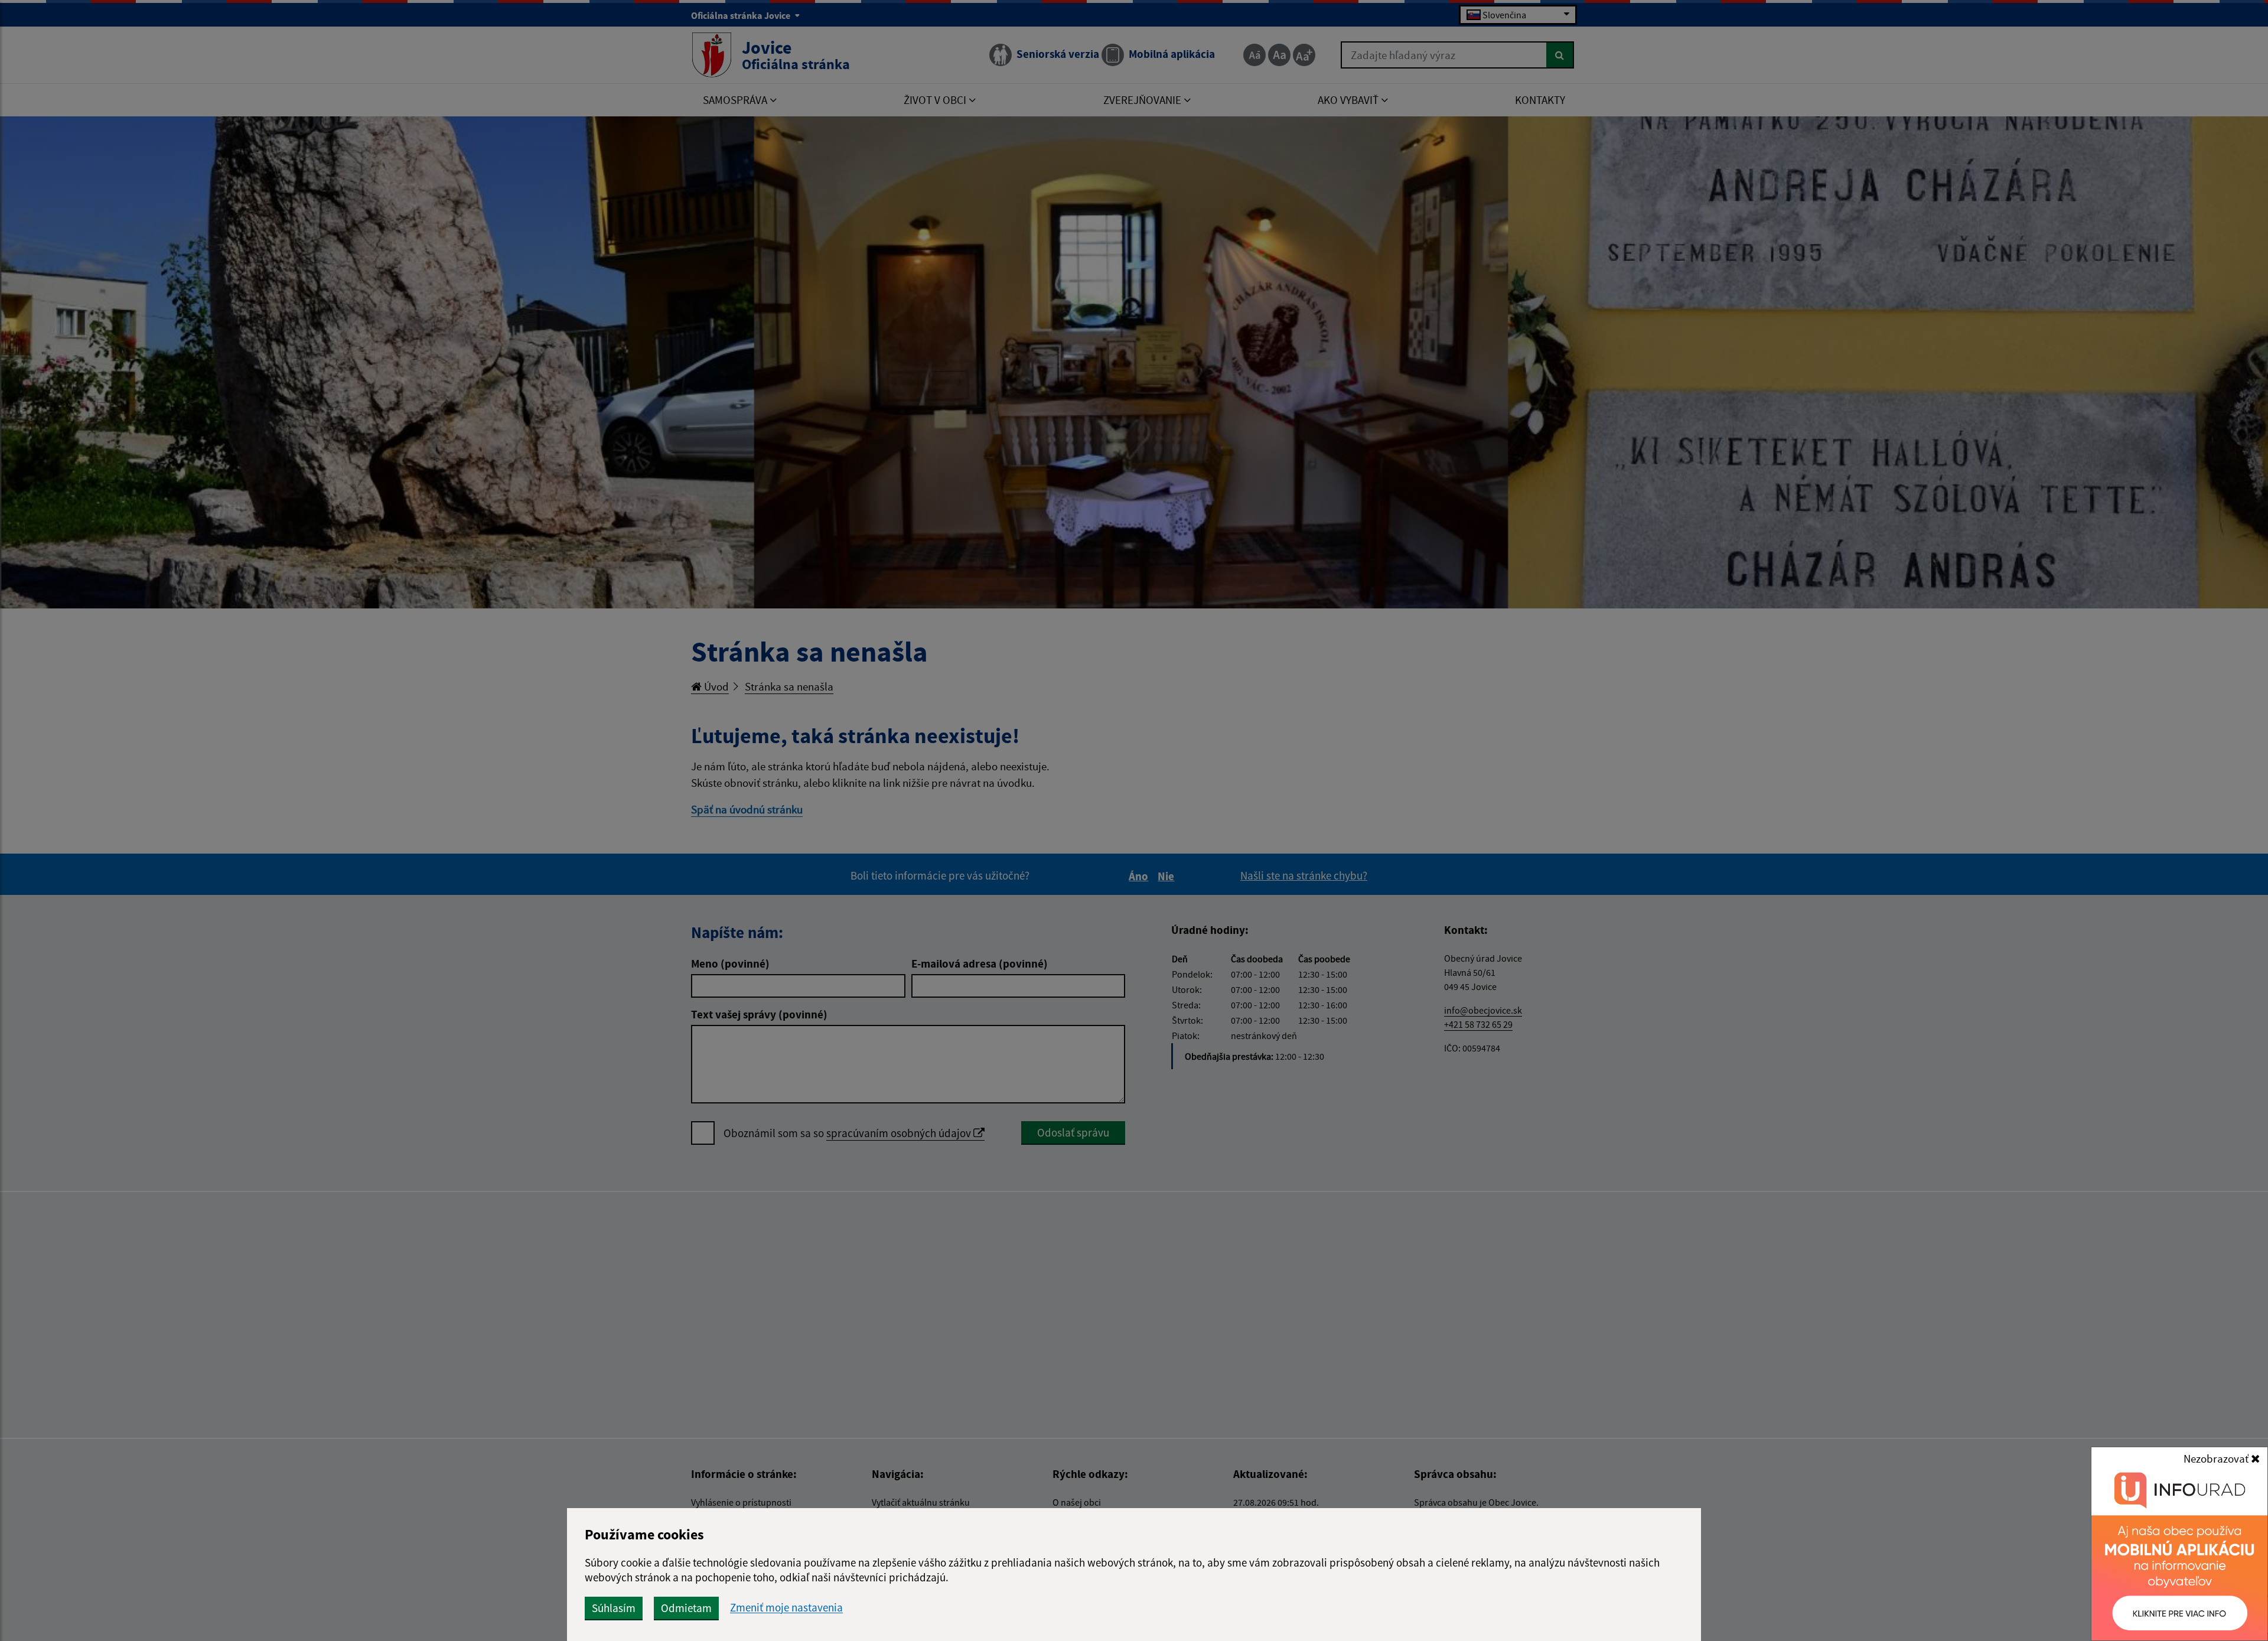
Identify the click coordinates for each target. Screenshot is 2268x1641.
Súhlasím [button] (614, 1608)
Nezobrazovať (2217, 1458)
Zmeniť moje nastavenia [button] (786, 1608)
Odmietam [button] (686, 1608)
